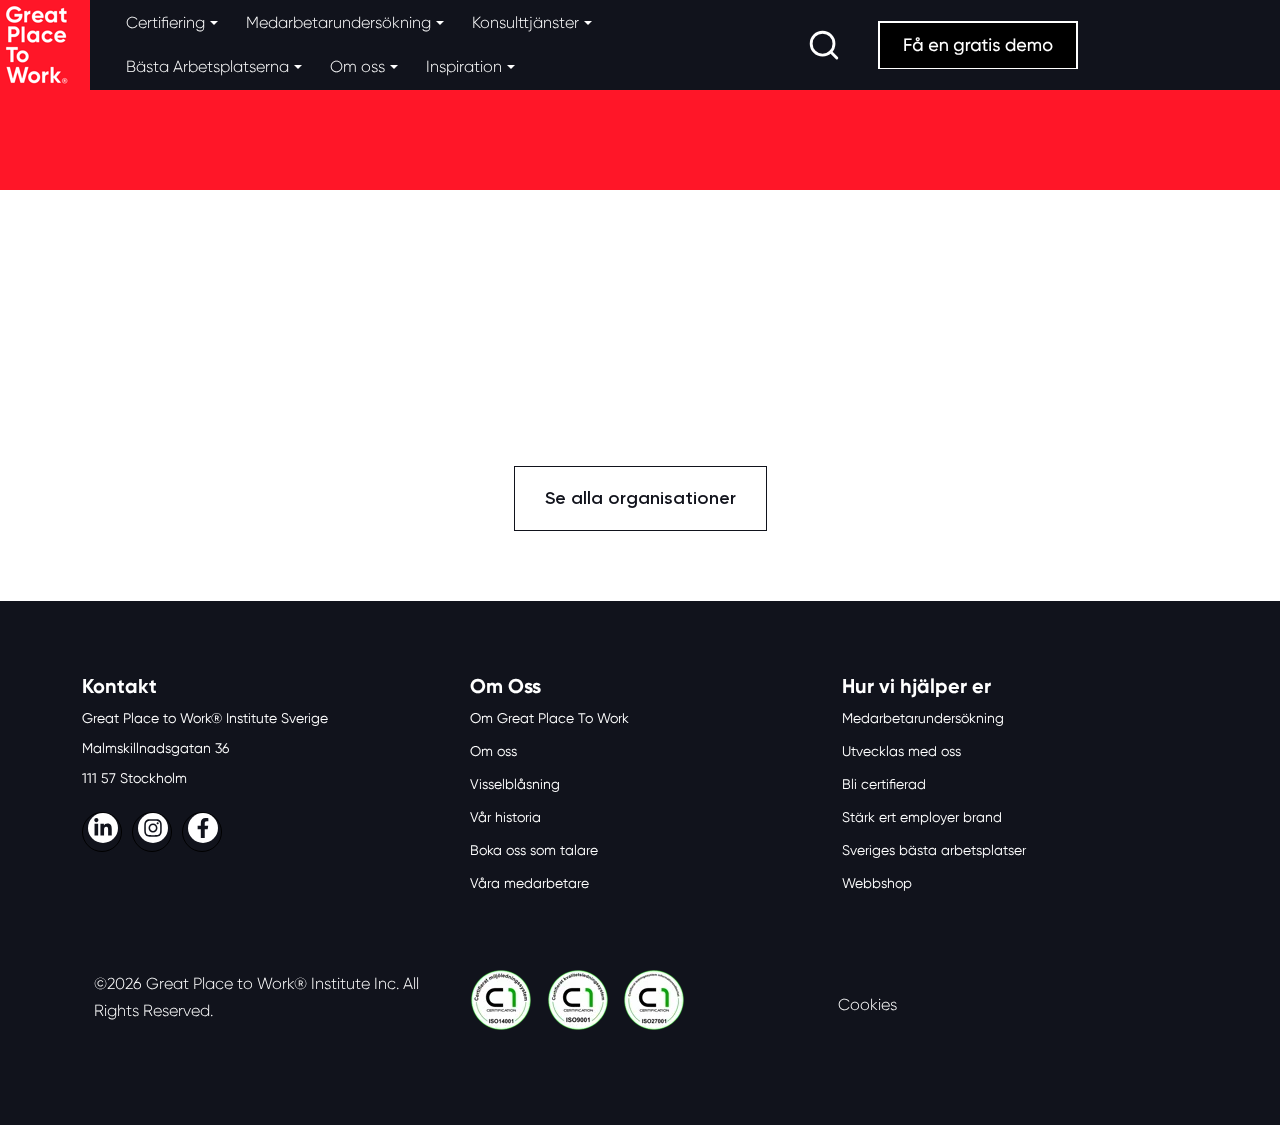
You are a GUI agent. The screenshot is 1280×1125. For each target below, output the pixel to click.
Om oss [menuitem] (493, 751)
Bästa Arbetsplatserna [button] (207, 66)
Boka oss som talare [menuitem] (534, 850)
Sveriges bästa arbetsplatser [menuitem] (934, 850)
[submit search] (824, 45)
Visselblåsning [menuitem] (515, 784)
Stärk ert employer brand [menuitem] (922, 817)
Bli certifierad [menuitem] (884, 784)
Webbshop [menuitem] (877, 883)
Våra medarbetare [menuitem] (529, 883)
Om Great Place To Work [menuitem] (549, 718)
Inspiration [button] (464, 66)
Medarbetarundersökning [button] (338, 22)
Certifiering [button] (165, 22)
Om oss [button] (357, 66)
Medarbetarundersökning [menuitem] (923, 718)
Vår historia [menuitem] (505, 817)
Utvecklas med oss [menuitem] (901, 751)
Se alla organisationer (640, 498)
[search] (824, 45)
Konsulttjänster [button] (525, 22)
